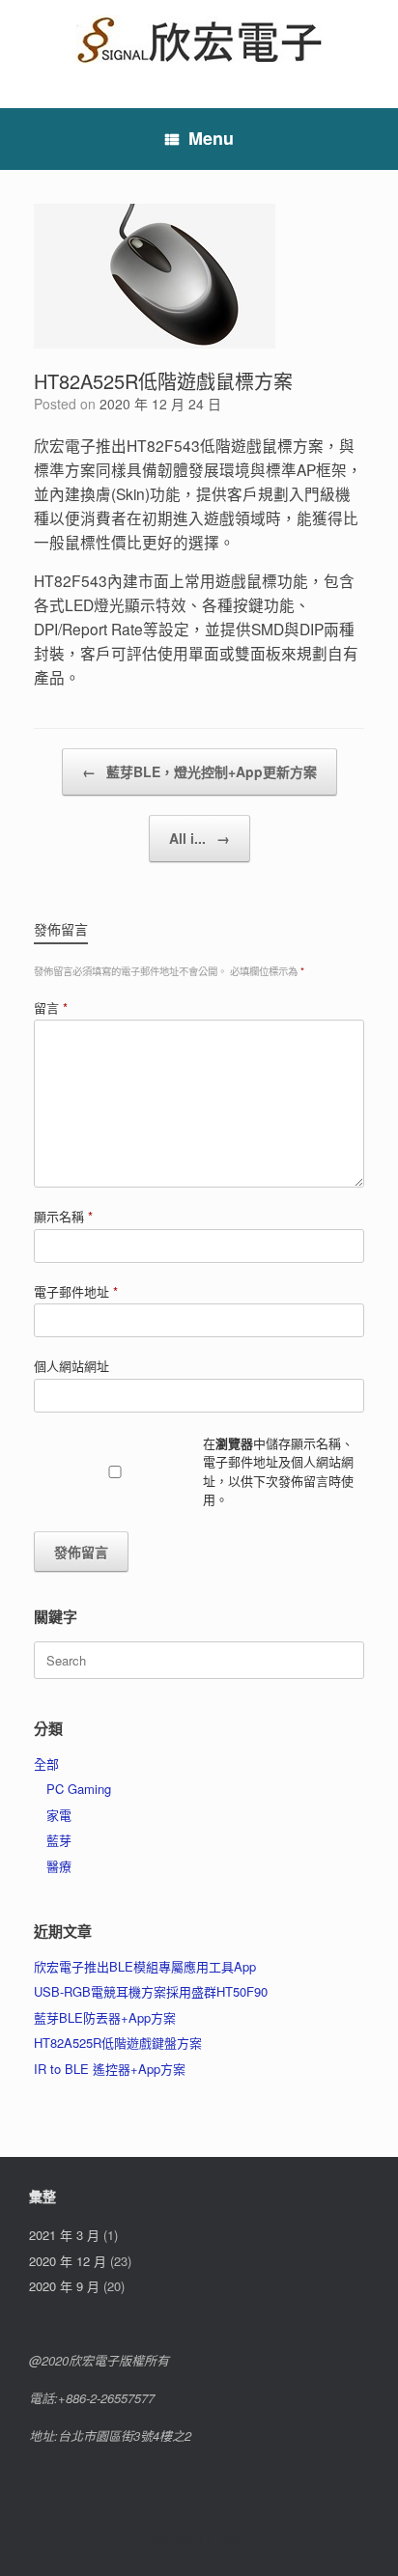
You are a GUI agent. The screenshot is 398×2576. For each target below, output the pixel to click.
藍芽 (59, 1840)
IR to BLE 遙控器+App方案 (110, 2069)
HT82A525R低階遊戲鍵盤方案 (118, 2043)
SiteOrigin (186, 2538)
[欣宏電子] (199, 40)
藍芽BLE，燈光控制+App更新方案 (199, 771)
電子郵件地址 (76, 1291)
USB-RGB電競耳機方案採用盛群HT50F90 (151, 1991)
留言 (51, 1008)
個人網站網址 (71, 1366)
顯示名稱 (63, 1216)
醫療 (59, 1866)
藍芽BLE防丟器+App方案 (105, 2017)
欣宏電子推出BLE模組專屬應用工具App (145, 1966)
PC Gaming (79, 1789)
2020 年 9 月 (64, 2286)
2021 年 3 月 (64, 2235)
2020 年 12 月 (68, 2261)
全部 (46, 1764)
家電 (59, 1815)
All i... (199, 838)
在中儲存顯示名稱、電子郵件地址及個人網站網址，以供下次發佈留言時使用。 (278, 1471)
